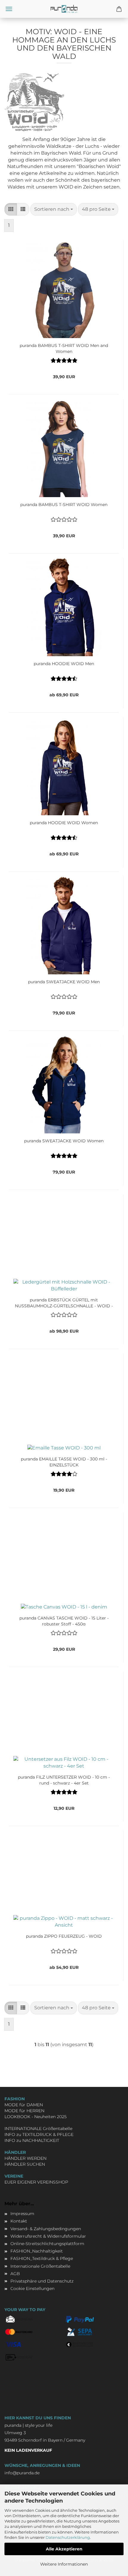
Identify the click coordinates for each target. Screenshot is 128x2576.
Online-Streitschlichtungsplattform (47, 2244)
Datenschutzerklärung (68, 2537)
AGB (15, 2274)
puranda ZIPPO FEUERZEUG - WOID (64, 1936)
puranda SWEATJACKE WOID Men (64, 982)
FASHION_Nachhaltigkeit (37, 2251)
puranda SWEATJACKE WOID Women (64, 1141)
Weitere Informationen (64, 2564)
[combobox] (54, 209)
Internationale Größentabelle (40, 2266)
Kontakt (19, 2221)
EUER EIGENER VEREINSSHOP (36, 2182)
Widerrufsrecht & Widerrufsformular (48, 2236)
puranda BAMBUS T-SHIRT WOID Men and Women (64, 348)
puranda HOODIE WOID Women (64, 823)
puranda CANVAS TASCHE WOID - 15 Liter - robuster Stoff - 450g (64, 1620)
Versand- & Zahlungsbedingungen (46, 2229)
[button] (11, 209)
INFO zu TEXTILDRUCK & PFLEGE (39, 2134)
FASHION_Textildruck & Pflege (42, 2258)
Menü (9, 9)
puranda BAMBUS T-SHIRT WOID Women (64, 505)
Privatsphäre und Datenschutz (42, 2281)
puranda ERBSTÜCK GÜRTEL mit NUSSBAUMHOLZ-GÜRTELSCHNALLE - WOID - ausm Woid (64, 1302)
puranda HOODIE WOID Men (64, 664)
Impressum (22, 2214)
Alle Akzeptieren (64, 2549)
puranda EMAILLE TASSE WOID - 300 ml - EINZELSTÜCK (64, 1461)
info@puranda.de (22, 2473)
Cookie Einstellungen (32, 2288)
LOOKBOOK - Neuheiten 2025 (36, 2117)
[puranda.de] (64, 9)
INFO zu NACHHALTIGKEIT (32, 2140)
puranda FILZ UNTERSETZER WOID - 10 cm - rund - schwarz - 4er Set (64, 1779)
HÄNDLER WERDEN (25, 2158)
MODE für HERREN (24, 2111)
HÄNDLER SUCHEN (25, 2164)
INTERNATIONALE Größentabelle (38, 2129)
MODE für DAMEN (24, 2105)
